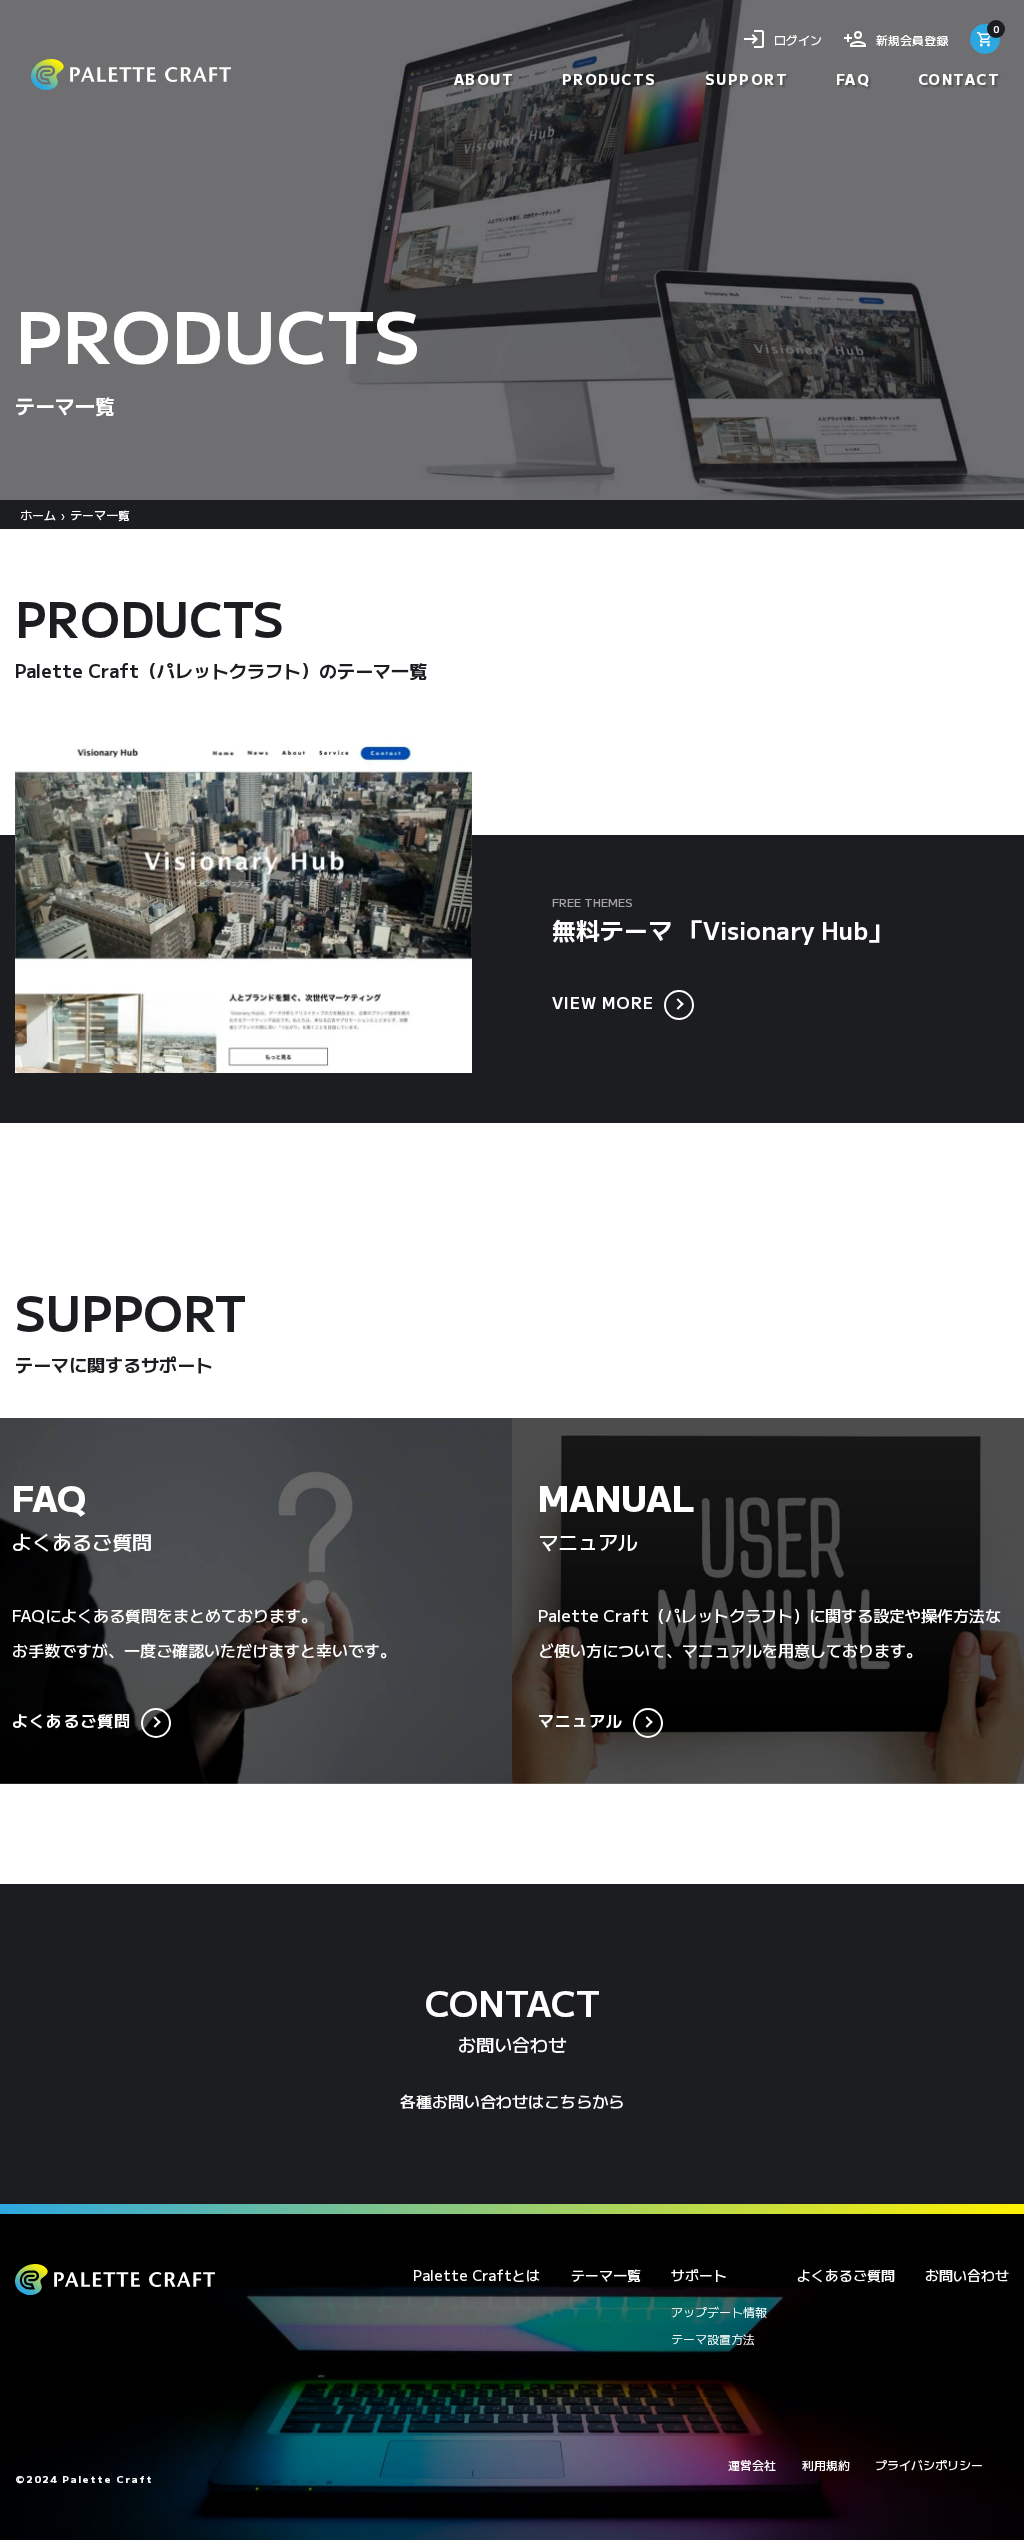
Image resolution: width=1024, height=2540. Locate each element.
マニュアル (580, 1720)
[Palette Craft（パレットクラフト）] (131, 74)
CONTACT (959, 79)
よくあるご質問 (71, 1720)
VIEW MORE (603, 1002)
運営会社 (752, 2464)
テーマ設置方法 (713, 2338)
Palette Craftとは (476, 2275)
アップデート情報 (719, 2311)
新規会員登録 (912, 39)
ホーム (38, 514)
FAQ (853, 79)
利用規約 (826, 2464)
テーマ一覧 (606, 2275)
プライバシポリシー (929, 2464)
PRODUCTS (609, 79)
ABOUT (484, 79)
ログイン (798, 39)
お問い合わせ (967, 2275)
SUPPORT (747, 79)
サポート (699, 2275)
